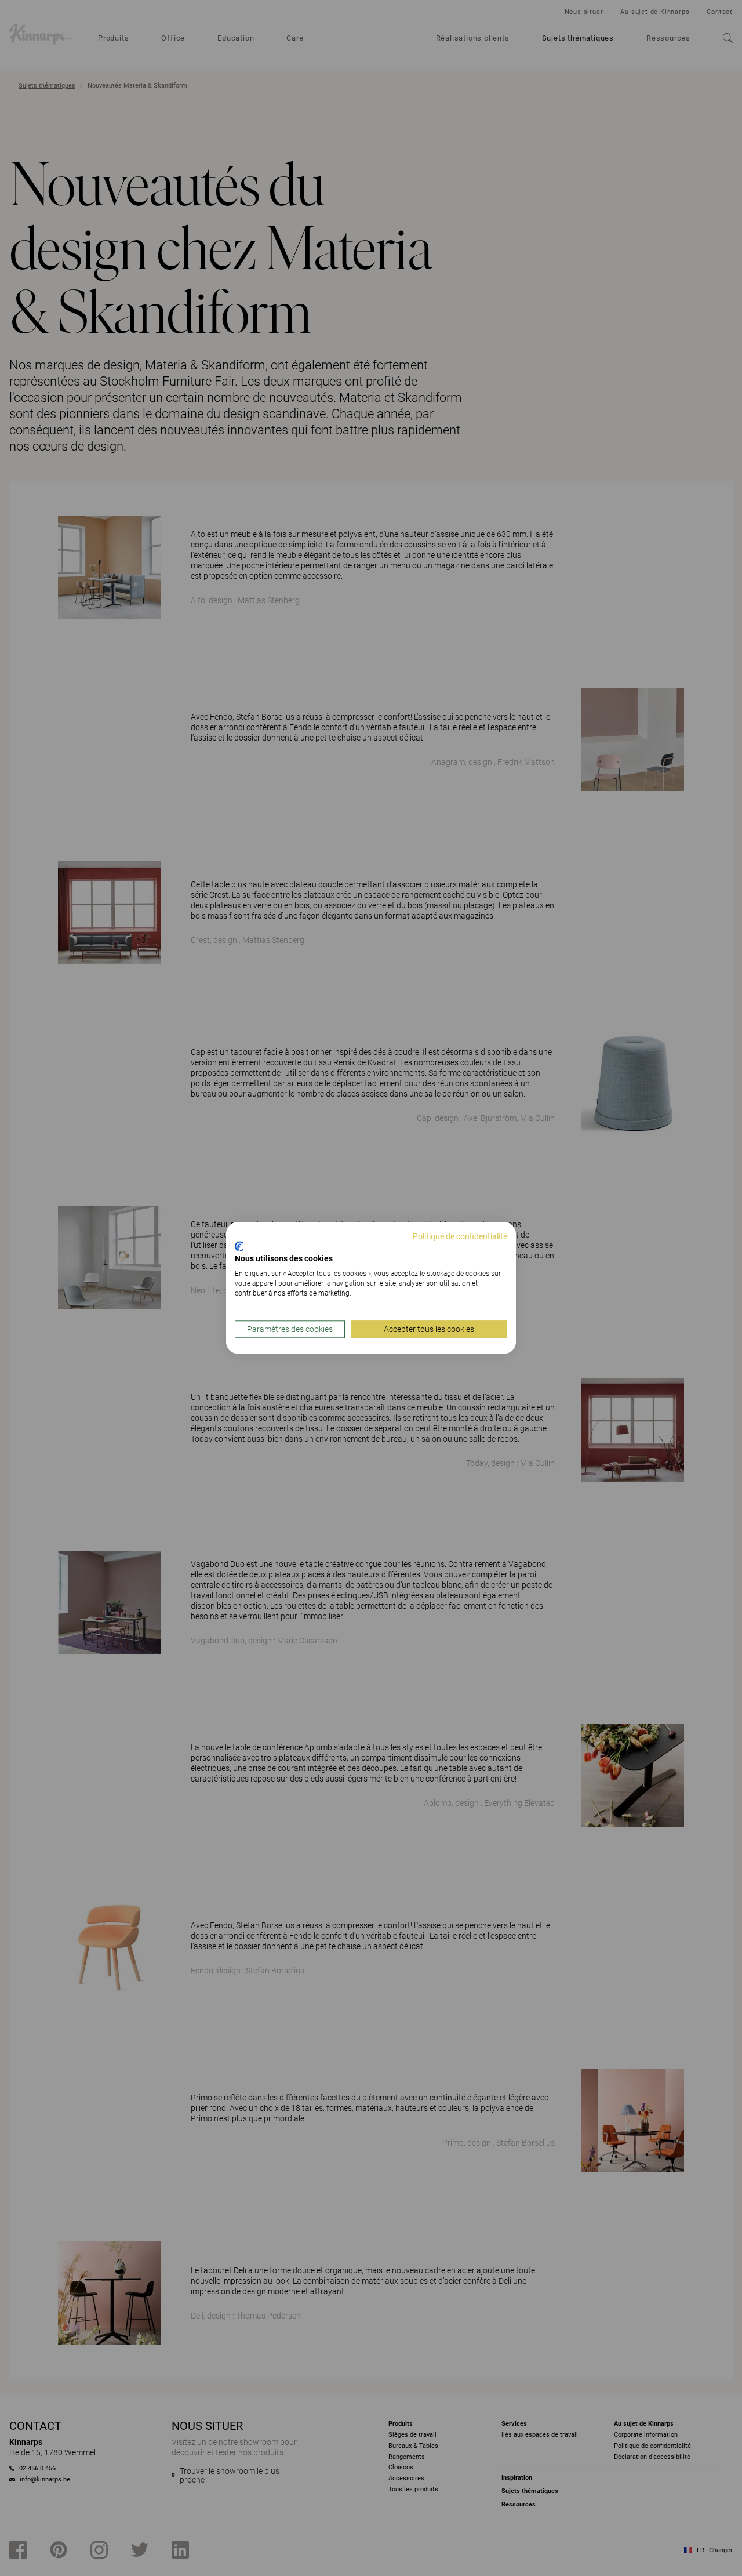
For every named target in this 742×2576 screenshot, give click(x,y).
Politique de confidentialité (460, 1236)
